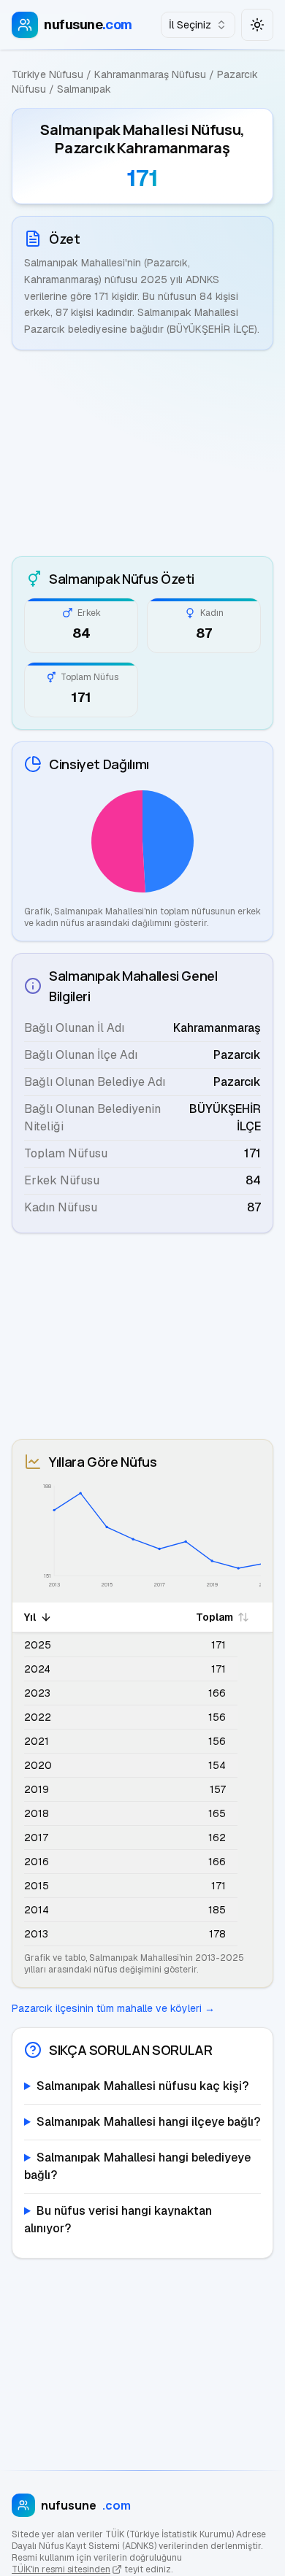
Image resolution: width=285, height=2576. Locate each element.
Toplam (214, 1617)
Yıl (30, 1617)
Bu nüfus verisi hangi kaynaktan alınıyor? (118, 2220)
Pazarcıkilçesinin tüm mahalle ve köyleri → (113, 2008)
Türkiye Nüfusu (47, 74)
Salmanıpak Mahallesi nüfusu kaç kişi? (142, 2086)
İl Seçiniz (190, 25)
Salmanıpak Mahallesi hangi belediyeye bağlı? (137, 2166)
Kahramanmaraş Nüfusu (150, 74)
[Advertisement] (142, 453)
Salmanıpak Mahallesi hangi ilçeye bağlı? (148, 2122)
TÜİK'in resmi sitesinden (61, 2569)
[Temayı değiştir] (257, 25)
